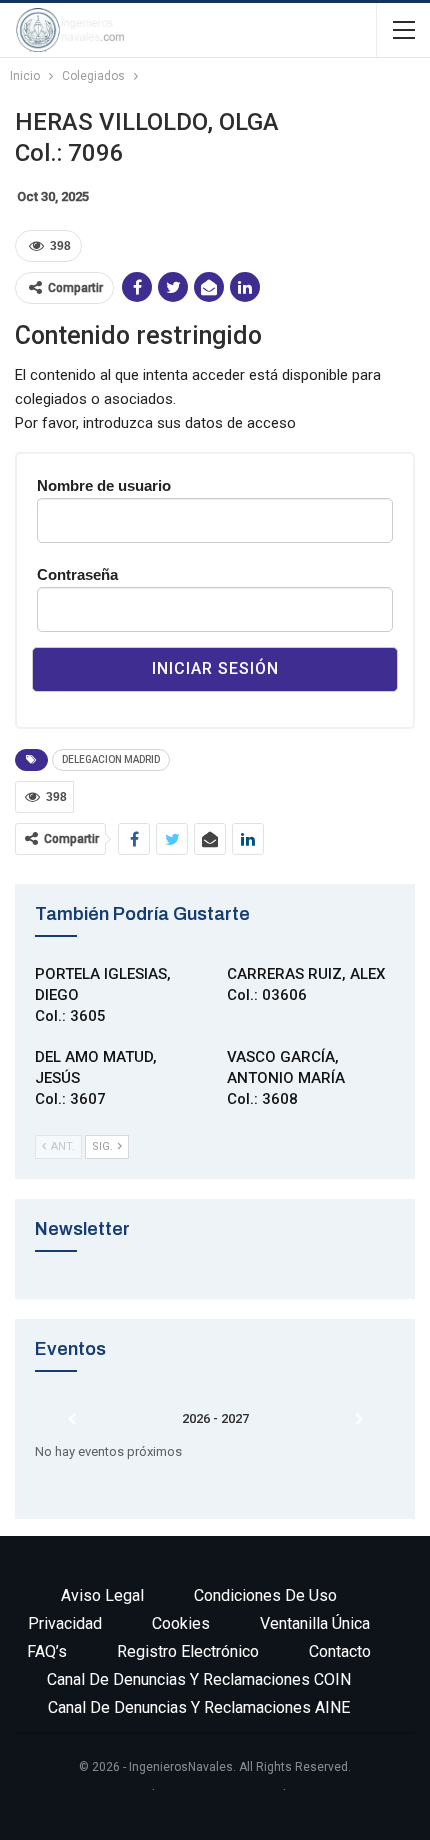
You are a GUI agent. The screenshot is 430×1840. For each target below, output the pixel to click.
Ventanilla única (315, 1623)
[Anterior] (71, 1420)
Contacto (340, 1651)
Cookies (181, 1623)
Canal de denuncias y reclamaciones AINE (199, 1707)
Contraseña (77, 574)
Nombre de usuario (104, 485)
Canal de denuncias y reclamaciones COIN (199, 1679)
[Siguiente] (359, 1420)
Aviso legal (102, 1595)
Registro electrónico (188, 1651)
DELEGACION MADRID (111, 759)
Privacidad (65, 1623)
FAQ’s (47, 1651)
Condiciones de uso (265, 1595)
